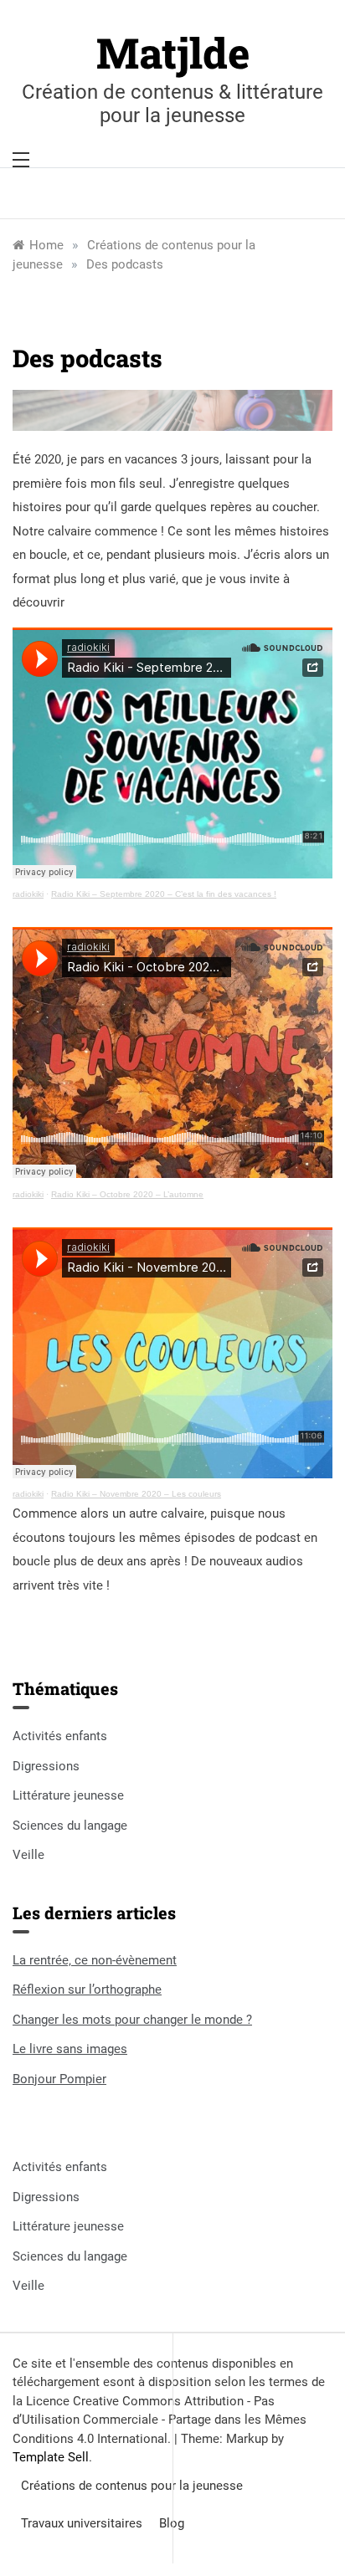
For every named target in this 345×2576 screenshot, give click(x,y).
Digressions (46, 1766)
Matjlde (173, 53)
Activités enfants (60, 1736)
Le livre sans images (70, 2049)
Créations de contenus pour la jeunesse (132, 2486)
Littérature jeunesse (68, 1795)
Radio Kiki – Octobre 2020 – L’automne (127, 1194)
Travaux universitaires (82, 2523)
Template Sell (51, 2457)
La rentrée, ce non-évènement (95, 1960)
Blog (172, 2523)
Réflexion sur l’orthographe (87, 1990)
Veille (28, 1855)
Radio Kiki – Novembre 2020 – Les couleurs (136, 1494)
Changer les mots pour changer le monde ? (132, 2020)
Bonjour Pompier (59, 2079)
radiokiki (28, 894)
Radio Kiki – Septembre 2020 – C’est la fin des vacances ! (164, 894)
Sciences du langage (70, 1826)
